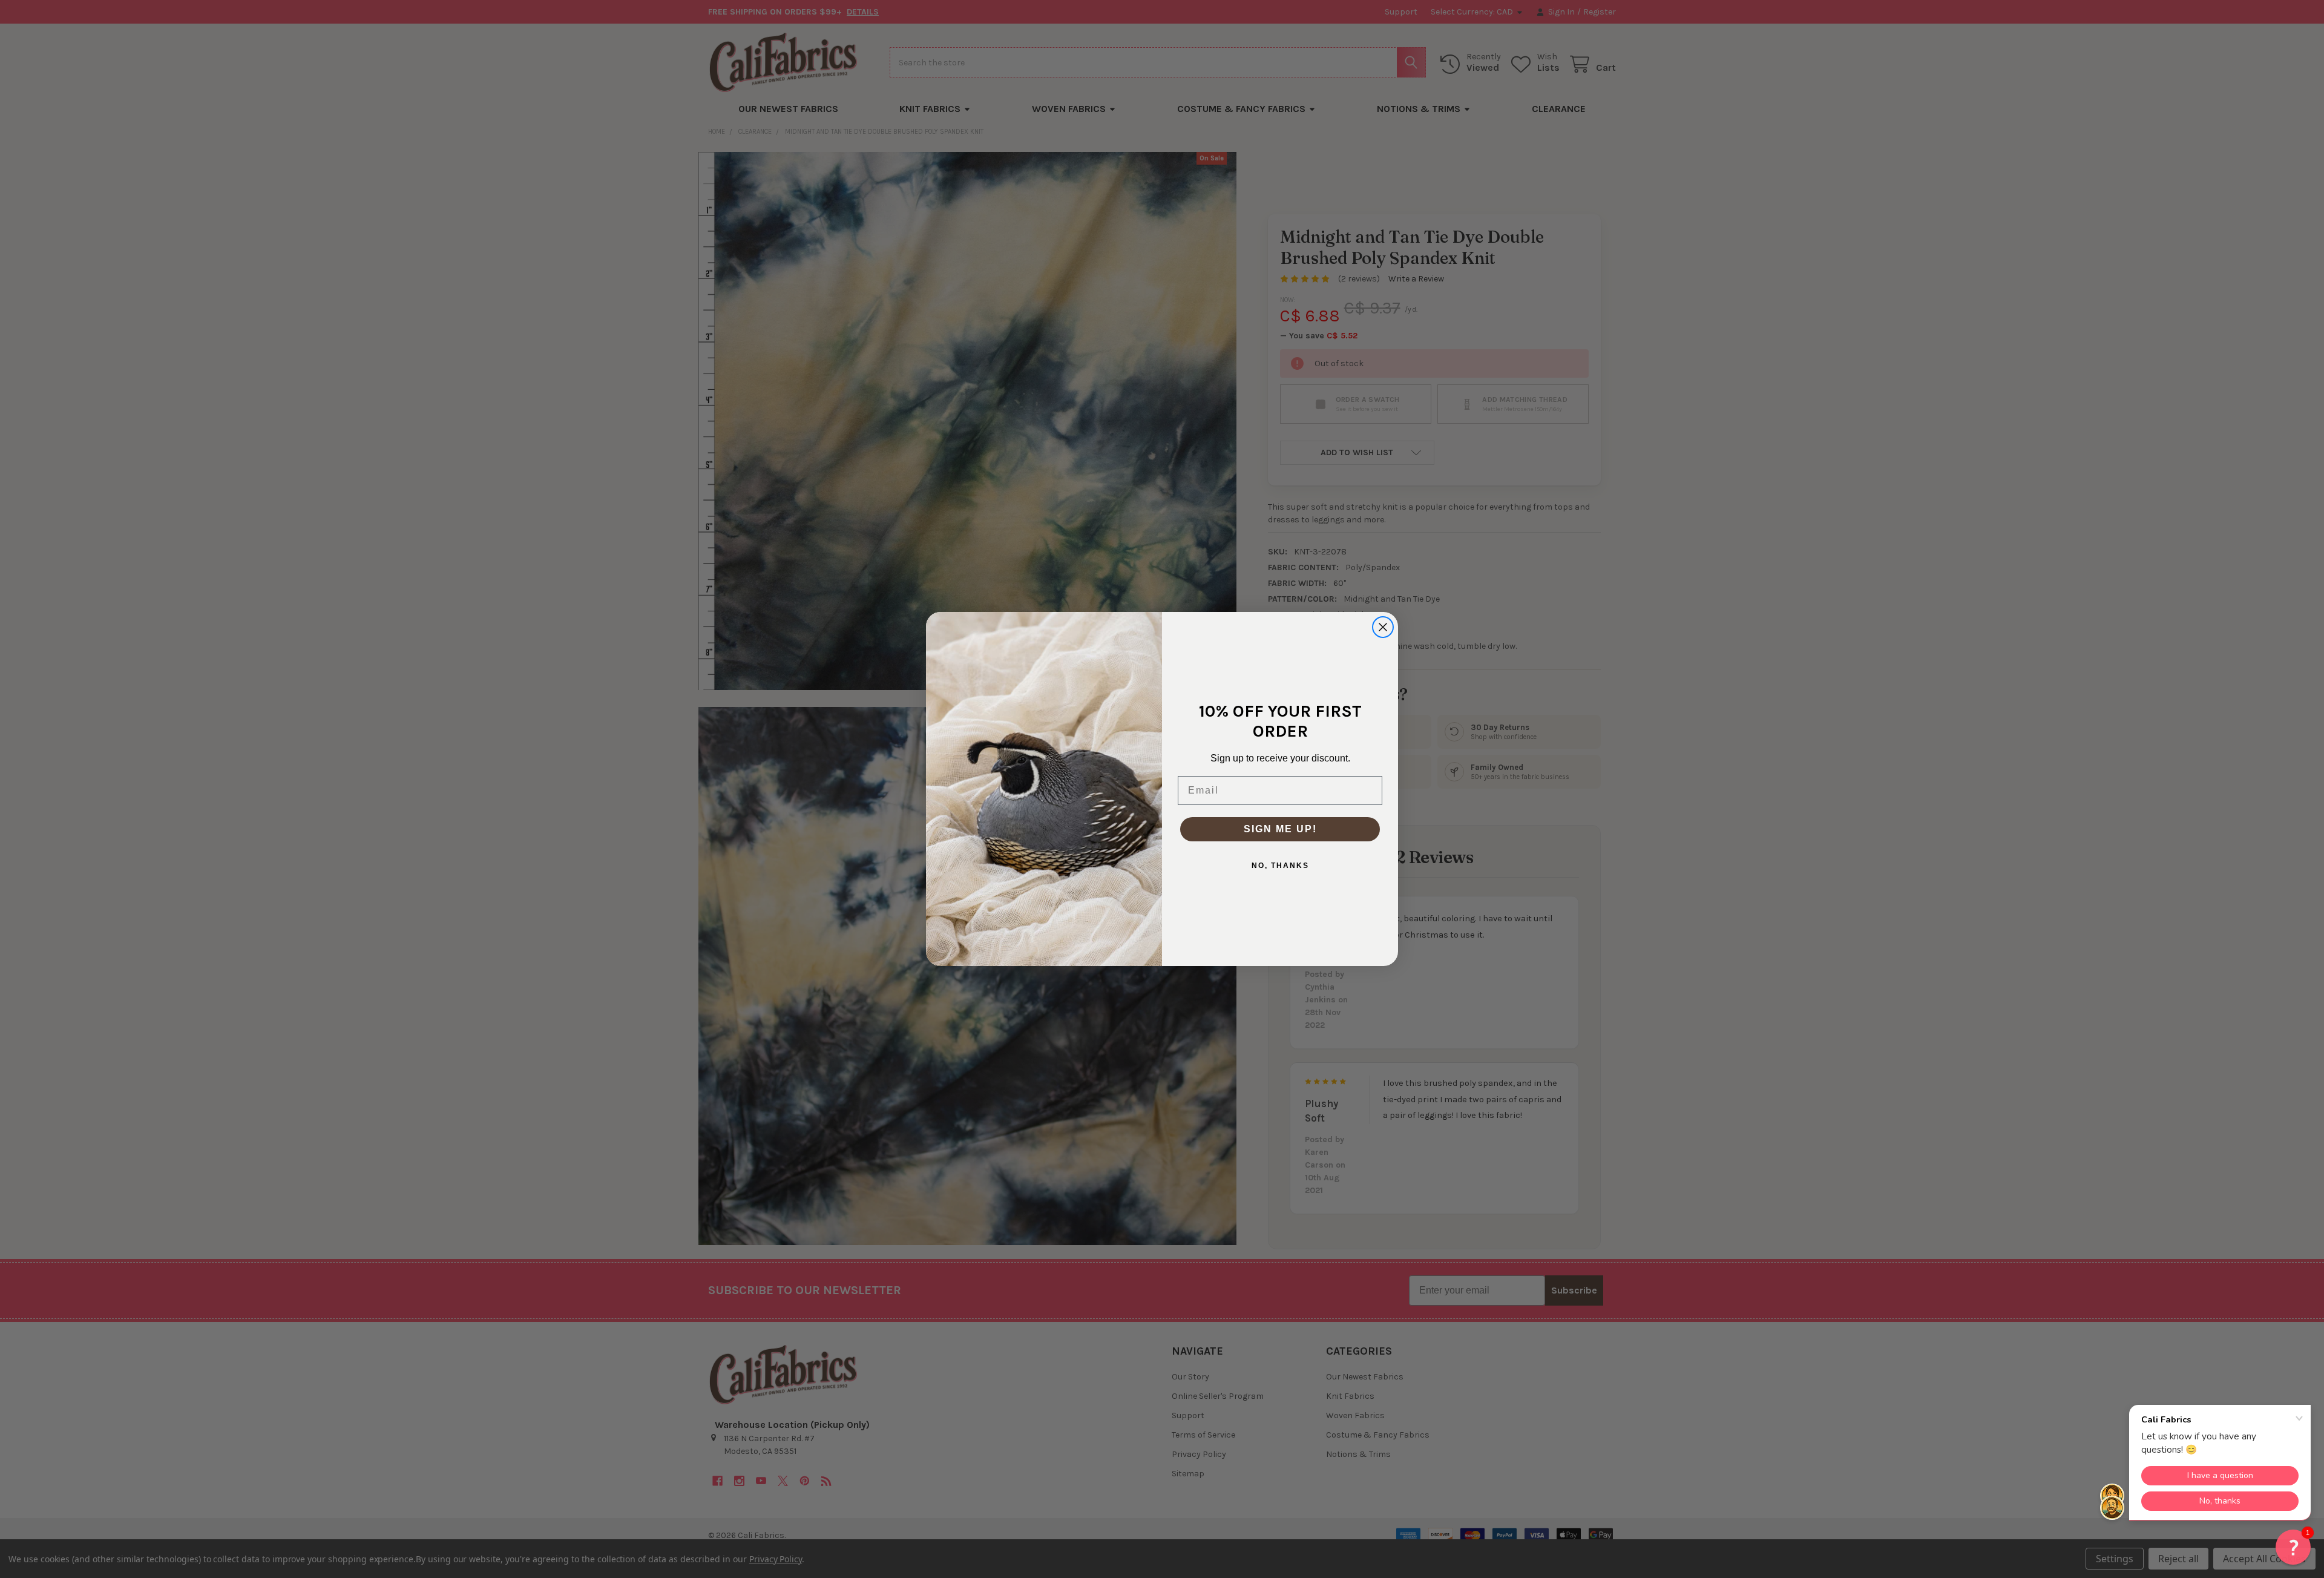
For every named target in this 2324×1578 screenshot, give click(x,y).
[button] (2293, 1547)
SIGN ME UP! (1280, 829)
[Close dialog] (1383, 627)
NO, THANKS (1280, 866)
